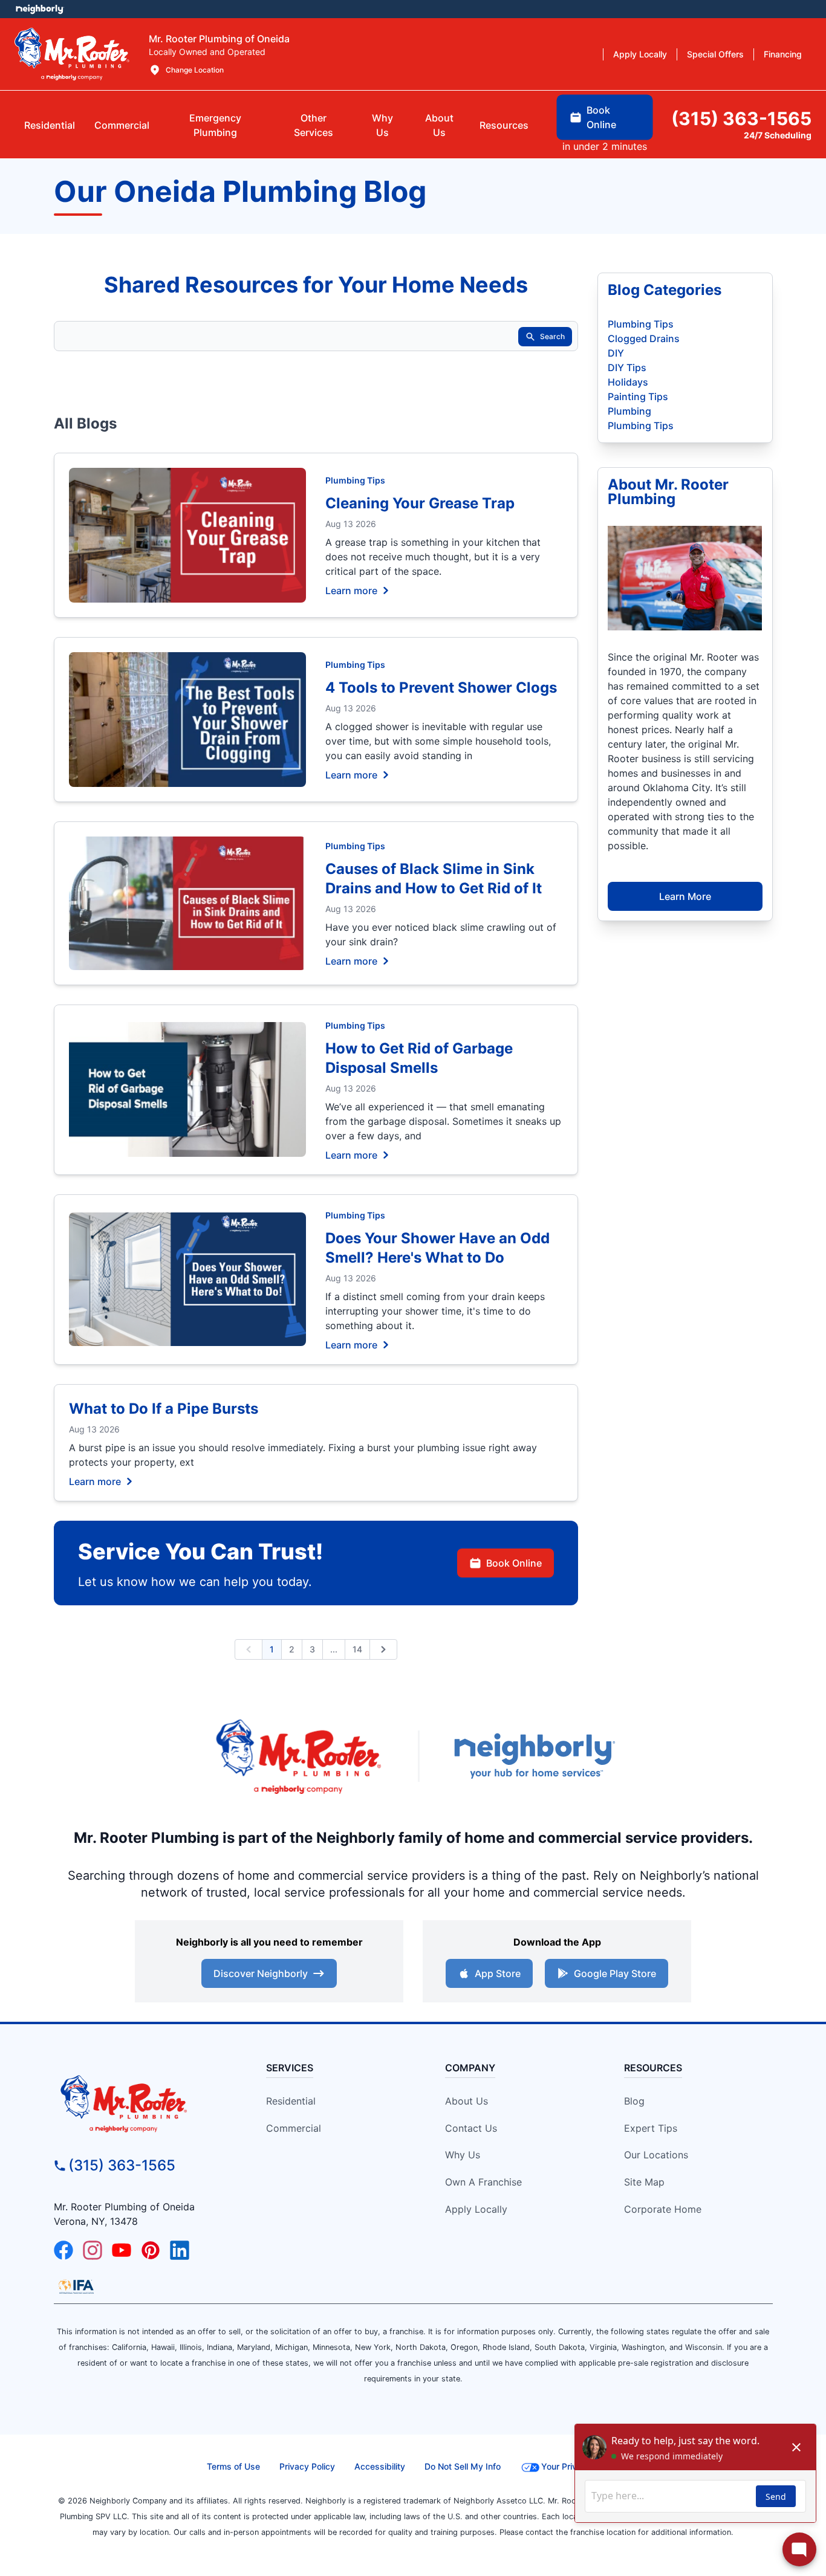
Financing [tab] (783, 54)
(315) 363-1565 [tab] (741, 118)
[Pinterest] (151, 2250)
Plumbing (629, 411)
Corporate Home (663, 2209)
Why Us (463, 2155)
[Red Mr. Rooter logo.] (298, 1756)
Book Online (514, 1563)
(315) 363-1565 (122, 2165)
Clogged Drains (644, 338)
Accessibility (380, 2466)
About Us (467, 2101)
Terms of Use (233, 2466)
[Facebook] (63, 2250)
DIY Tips (627, 367)
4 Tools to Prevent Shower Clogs (441, 688)
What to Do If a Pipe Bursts (164, 1409)
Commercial (294, 2128)
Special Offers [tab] (715, 54)
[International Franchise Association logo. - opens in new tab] (76, 2286)
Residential (291, 2101)
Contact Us (471, 2128)
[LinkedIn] (180, 2250)
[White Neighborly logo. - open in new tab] (40, 9)
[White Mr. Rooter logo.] (72, 54)
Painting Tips (638, 396)
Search (552, 336)
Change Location (195, 70)
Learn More (685, 896)
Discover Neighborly (261, 1973)
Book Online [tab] (601, 117)
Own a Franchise (483, 2182)
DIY (616, 353)
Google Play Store (615, 1973)
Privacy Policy (307, 2466)
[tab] (216, 125)
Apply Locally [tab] (640, 54)
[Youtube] (122, 2250)
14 (357, 1649)
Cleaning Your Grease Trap (420, 503)
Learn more (351, 590)
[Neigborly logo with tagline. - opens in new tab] (534, 1756)
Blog (634, 2101)
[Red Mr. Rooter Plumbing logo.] (145, 2103)
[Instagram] (93, 2250)
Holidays (628, 382)
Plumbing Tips (355, 480)
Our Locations (656, 2155)
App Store (498, 1973)
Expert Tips (651, 2128)
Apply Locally (476, 2209)
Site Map (644, 2182)
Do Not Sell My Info (463, 2466)
